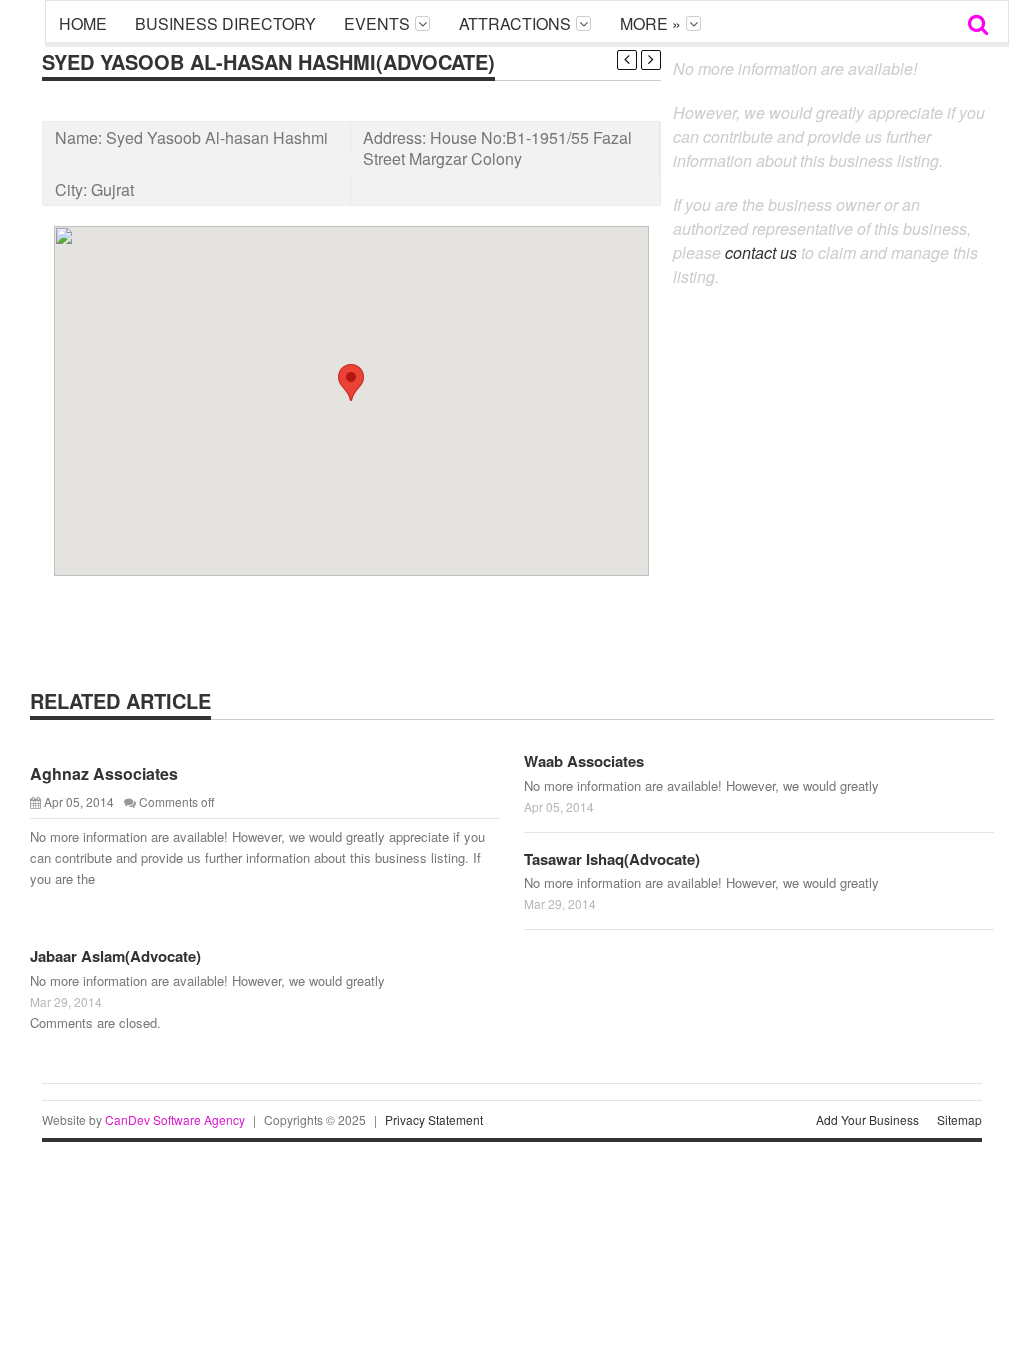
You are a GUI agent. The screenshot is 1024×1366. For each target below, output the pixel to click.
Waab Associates (584, 761)
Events (377, 23)
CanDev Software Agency (175, 1119)
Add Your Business (867, 1119)
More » (650, 23)
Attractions (515, 23)
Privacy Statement (434, 1119)
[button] (351, 382)
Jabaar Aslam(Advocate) (115, 956)
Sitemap (959, 1119)
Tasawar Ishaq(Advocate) (612, 859)
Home (83, 23)
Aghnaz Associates (104, 773)
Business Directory (225, 23)
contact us (761, 252)
